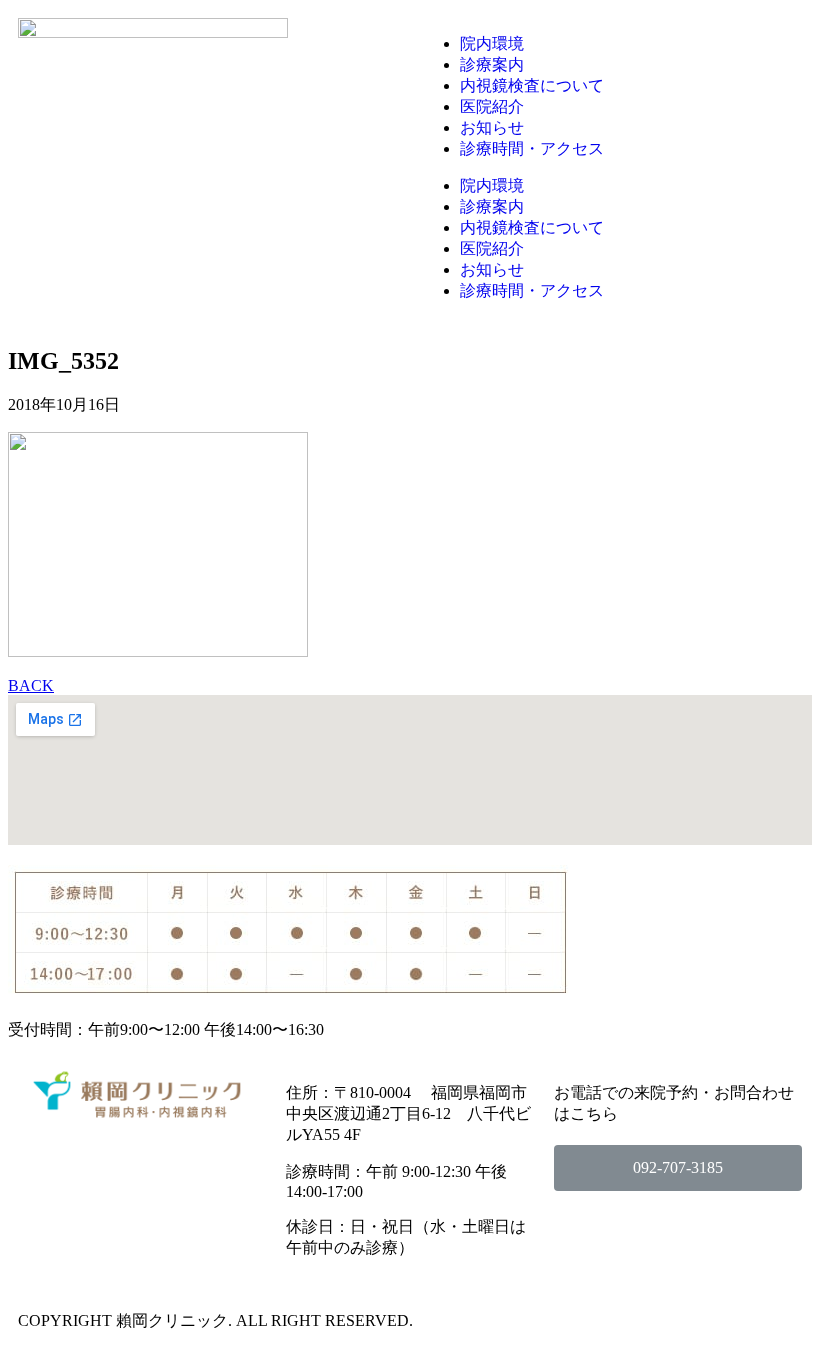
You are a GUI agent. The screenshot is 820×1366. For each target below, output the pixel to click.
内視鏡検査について (532, 85)
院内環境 (492, 43)
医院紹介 (492, 106)
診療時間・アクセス (532, 148)
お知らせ (492, 127)
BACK (31, 685)
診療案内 (492, 64)
